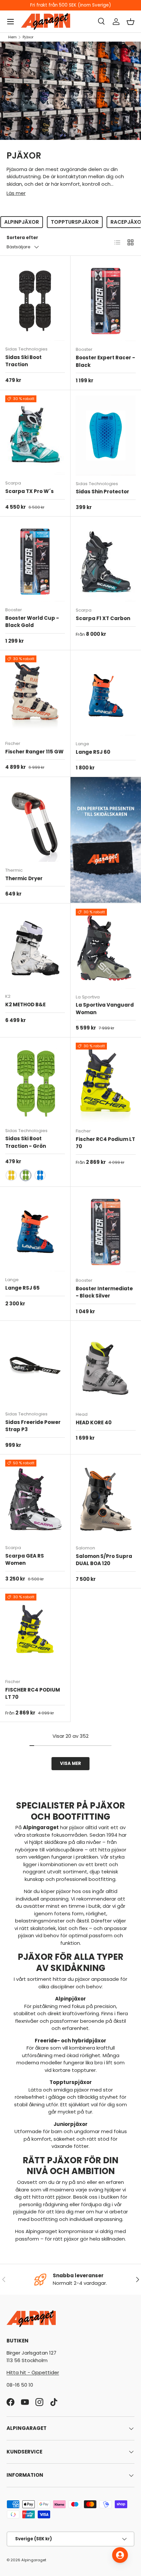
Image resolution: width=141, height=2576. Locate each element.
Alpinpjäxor (22, 222)
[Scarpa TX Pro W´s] (35, 435)
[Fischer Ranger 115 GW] (35, 695)
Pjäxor (28, 37)
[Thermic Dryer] (35, 822)
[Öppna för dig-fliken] (120, 2555)
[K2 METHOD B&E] (35, 948)
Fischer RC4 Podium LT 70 (105, 1143)
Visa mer (70, 1763)
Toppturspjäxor (75, 222)
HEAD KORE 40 (94, 1422)
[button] (131, 22)
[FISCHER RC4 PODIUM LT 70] (35, 1633)
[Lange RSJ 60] (106, 695)
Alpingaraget (34, 2560)
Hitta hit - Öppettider (33, 2372)
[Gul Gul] (11, 1175)
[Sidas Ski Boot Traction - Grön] (35, 1082)
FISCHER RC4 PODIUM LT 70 (33, 1694)
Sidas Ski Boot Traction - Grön (26, 1142)
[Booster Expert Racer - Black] (106, 301)
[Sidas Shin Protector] (106, 435)
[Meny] (10, 22)
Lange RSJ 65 (22, 1288)
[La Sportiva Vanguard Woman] (106, 949)
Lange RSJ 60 (93, 752)
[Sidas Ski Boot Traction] (35, 301)
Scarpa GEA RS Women (25, 1560)
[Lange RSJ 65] (35, 1232)
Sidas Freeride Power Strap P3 (33, 1426)
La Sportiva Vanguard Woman (105, 1009)
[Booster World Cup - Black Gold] (35, 562)
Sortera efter (22, 238)
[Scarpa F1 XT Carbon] (106, 562)
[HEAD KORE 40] (106, 1366)
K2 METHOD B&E (25, 1004)
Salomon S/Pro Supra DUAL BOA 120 (104, 1560)
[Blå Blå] (40, 1175)
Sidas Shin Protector (102, 492)
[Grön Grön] (26, 1175)
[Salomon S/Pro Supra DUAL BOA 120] (106, 1500)
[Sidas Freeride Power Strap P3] (35, 1366)
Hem (12, 37)
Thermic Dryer (24, 878)
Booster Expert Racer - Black (105, 361)
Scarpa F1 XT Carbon (103, 618)
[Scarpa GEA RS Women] (35, 1499)
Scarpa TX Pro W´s (30, 491)
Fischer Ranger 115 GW (34, 752)
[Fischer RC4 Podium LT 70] (106, 1083)
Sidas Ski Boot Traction (23, 361)
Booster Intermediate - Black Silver (104, 1292)
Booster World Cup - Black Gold (32, 622)
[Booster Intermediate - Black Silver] (106, 1232)
